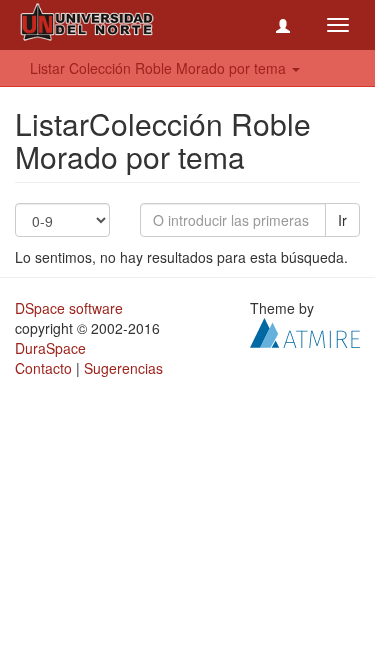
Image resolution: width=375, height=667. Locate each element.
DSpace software (69, 308)
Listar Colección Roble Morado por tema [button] (160, 68)
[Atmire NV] (305, 331)
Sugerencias (123, 368)
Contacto (43, 368)
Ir (342, 220)
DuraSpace (50, 348)
